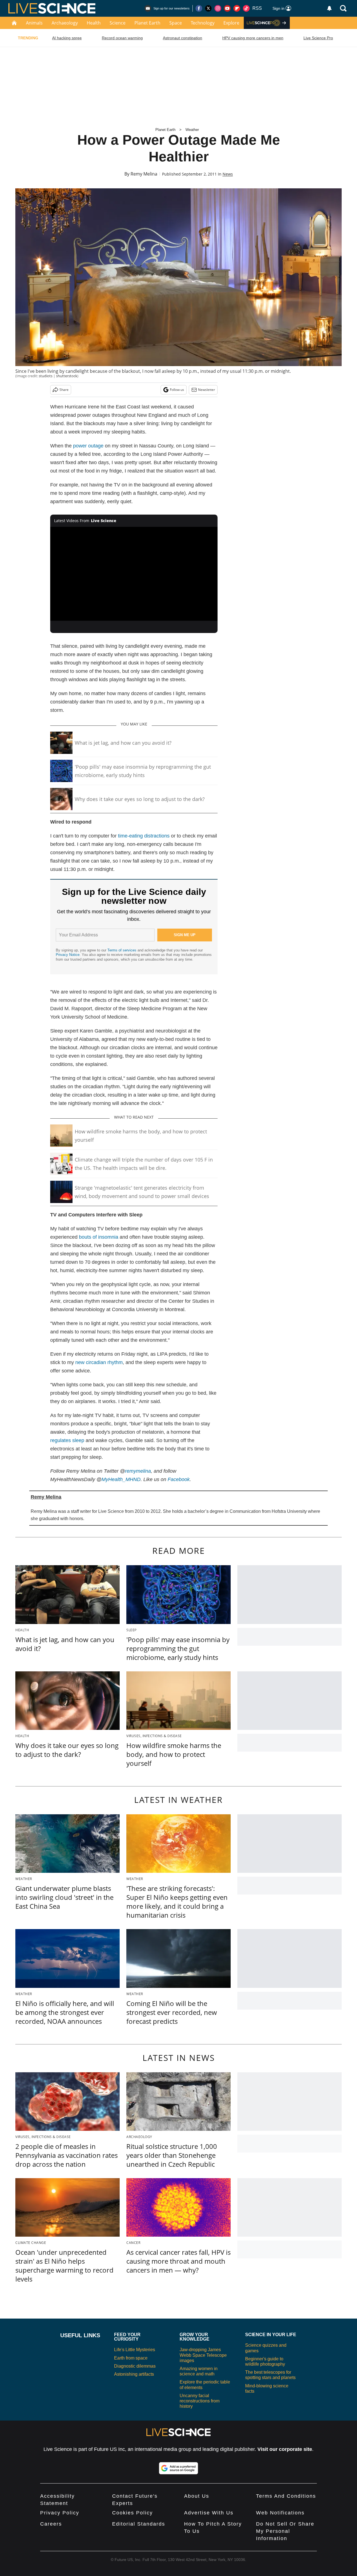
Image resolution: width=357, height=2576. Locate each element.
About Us (197, 2496)
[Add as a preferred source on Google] (178, 2468)
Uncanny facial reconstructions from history (200, 2401)
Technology (203, 23)
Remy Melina (144, 174)
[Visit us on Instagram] (218, 8)
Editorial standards (139, 2524)
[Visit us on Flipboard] (237, 8)
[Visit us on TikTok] (246, 8)
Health (94, 23)
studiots (46, 376)
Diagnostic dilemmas (135, 2366)
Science (118, 23)
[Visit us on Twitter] (208, 8)
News (228, 174)
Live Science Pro (318, 38)
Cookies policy (132, 2513)
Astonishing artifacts (134, 2374)
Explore (231, 23)
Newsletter (207, 390)
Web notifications (280, 2513)
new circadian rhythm (99, 1362)
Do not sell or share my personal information (285, 2531)
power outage (88, 446)
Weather (192, 130)
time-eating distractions (144, 836)
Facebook (179, 1479)
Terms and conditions (286, 2496)
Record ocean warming (122, 38)
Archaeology (65, 23)
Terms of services (122, 950)
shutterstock (67, 376)
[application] (134, 574)
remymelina (138, 1471)
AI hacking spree (67, 38)
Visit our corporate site (285, 2449)
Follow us (177, 390)
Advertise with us (209, 2513)
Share (64, 390)
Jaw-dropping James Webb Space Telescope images (203, 2355)
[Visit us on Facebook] (199, 8)
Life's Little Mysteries (135, 2350)
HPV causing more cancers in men (253, 38)
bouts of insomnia (99, 1237)
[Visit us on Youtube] (227, 8)
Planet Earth (147, 23)
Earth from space (131, 2358)
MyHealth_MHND (121, 1479)
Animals (34, 23)
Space (176, 23)
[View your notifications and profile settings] (329, 8)
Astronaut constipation (183, 38)
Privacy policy (60, 2513)
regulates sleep (67, 1440)
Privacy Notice (68, 955)
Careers (51, 2524)
